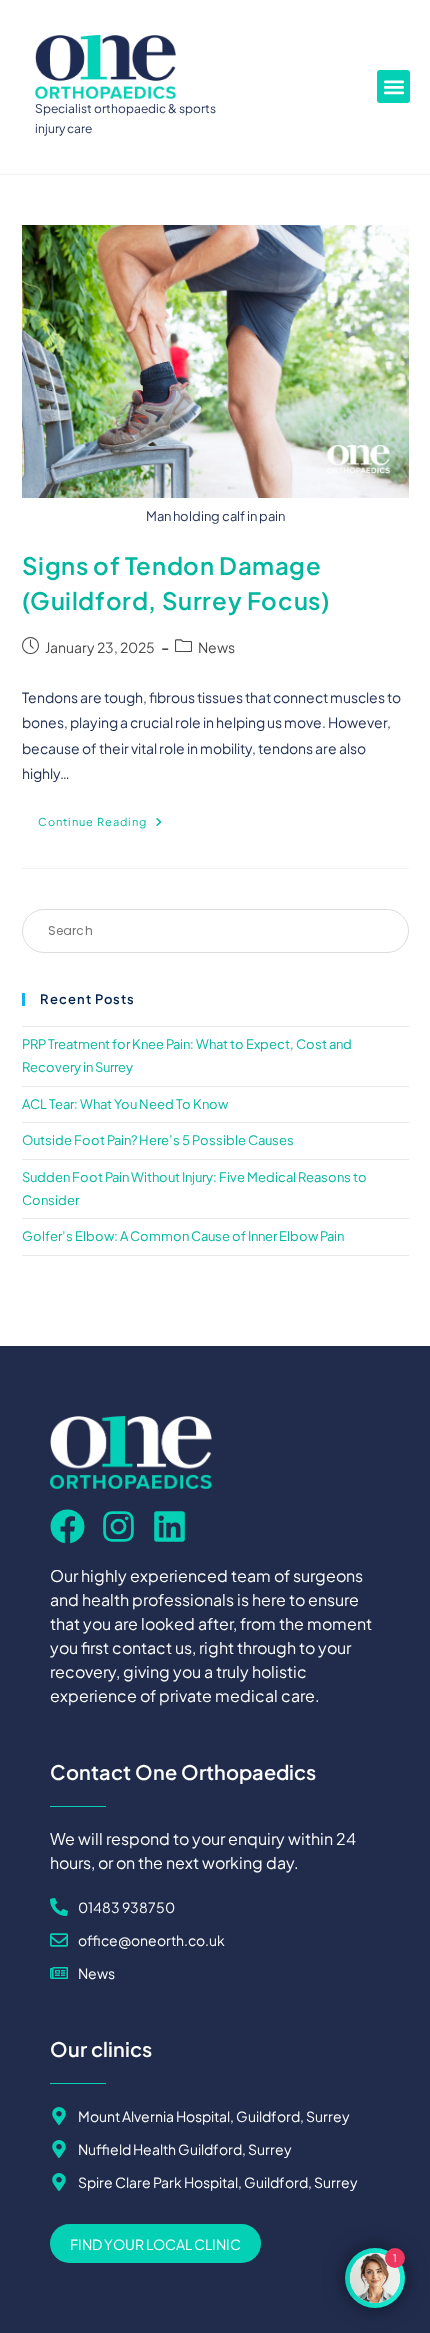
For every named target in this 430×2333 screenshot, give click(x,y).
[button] (393, 86)
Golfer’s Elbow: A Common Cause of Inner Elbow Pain (183, 1236)
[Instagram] (118, 1526)
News (216, 647)
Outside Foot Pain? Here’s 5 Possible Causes (158, 1140)
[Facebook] (67, 1526)
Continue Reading (108, 817)
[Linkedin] (169, 1526)
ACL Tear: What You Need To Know (125, 1104)
